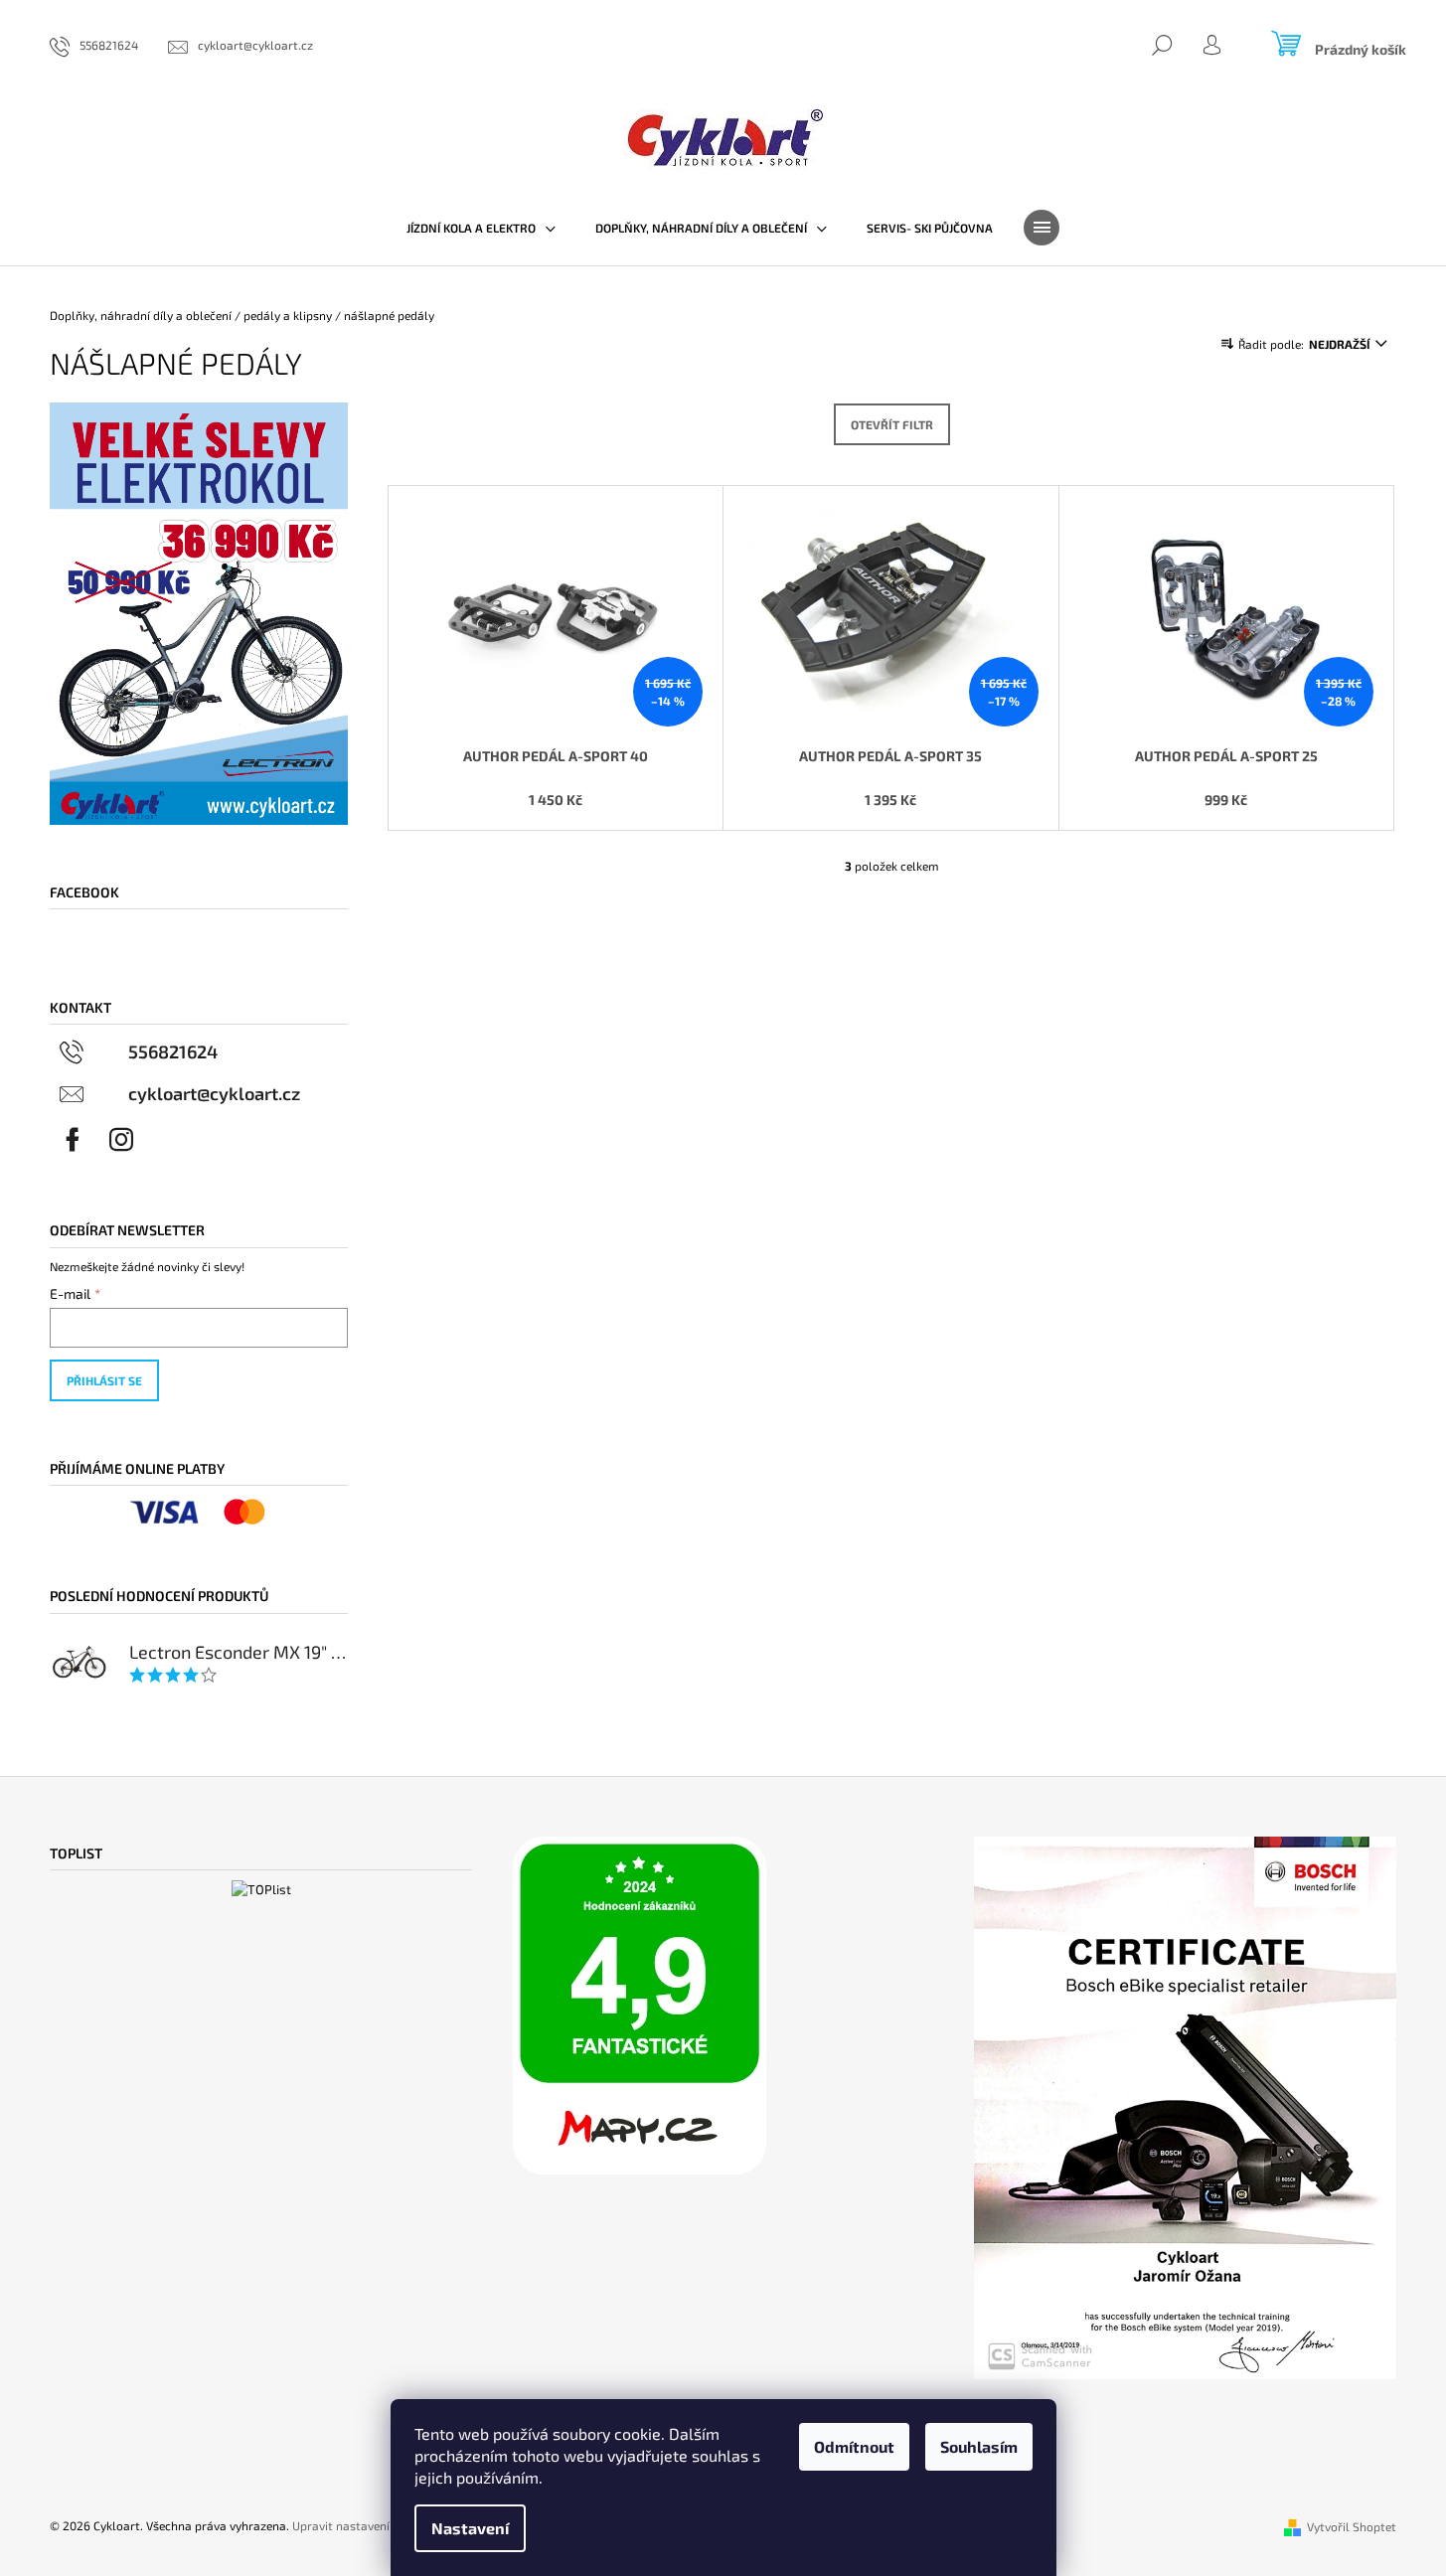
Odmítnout (854, 2446)
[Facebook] (73, 1140)
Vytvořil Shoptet (1352, 2526)
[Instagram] (121, 1140)
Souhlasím (979, 2446)
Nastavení (470, 2528)
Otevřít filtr (892, 424)
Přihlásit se (104, 1380)
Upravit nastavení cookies (363, 2525)
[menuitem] (481, 228)
